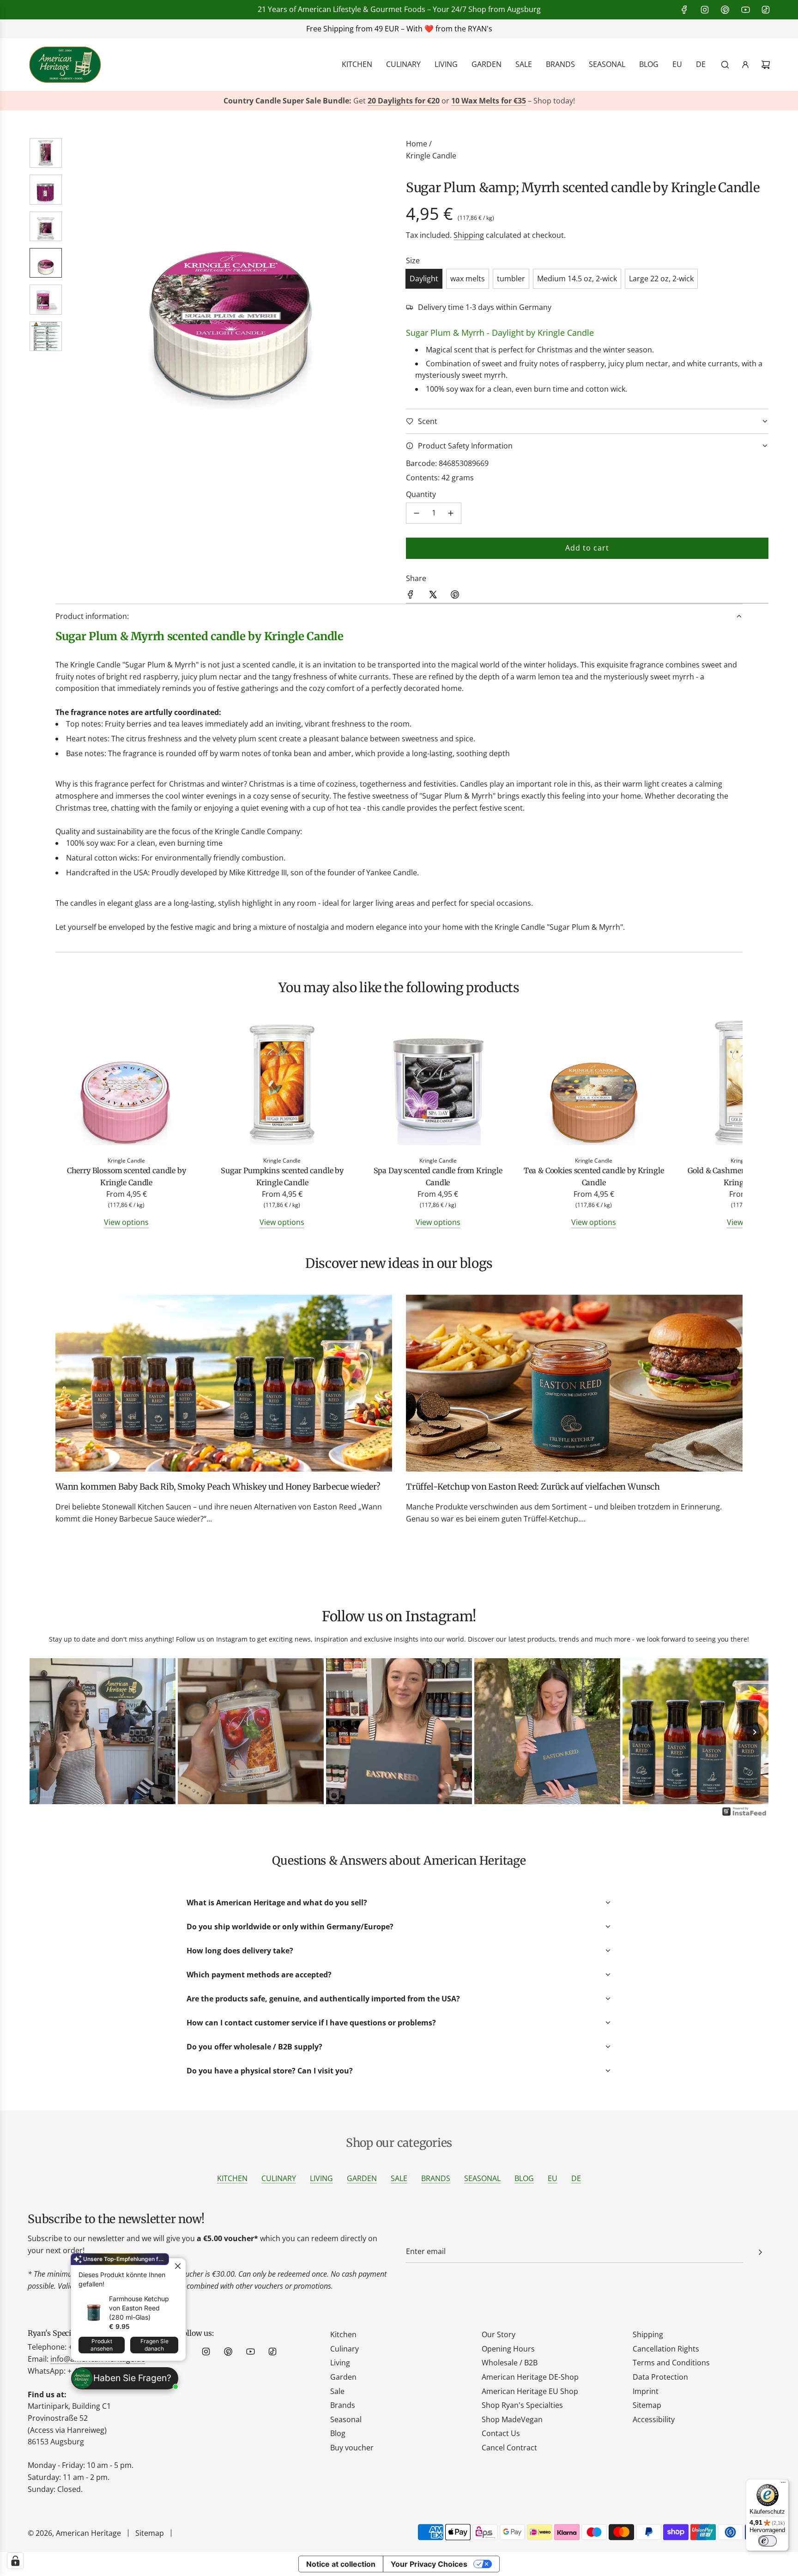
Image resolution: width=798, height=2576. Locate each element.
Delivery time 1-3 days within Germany (485, 307)
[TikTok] (766, 10)
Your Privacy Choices (429, 2564)
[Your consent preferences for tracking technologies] (15, 2561)
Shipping (469, 235)
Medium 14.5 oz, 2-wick (577, 279)
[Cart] (766, 65)
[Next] (755, 1732)
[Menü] (783, 2485)
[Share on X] (433, 596)
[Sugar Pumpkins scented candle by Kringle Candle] (282, 1084)
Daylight (424, 279)
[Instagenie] (744, 1815)
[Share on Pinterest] (455, 596)
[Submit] (760, 2252)
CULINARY (279, 2178)
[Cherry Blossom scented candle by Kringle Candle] (126, 1084)
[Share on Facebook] (411, 596)
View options (126, 1222)
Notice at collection (341, 2564)
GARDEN (362, 2178)
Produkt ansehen (102, 2345)
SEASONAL (482, 2178)
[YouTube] (745, 10)
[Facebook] (684, 10)
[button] (81, 282)
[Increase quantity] (451, 513)
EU (553, 2178)
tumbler (511, 279)
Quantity (421, 494)
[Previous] (43, 1732)
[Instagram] (705, 10)
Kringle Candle (431, 156)
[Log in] (745, 65)
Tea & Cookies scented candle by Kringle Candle (594, 1176)
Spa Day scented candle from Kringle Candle (438, 1176)
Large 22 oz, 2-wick (661, 279)
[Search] (725, 65)
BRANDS (436, 2178)
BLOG (524, 2178)
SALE (399, 2178)
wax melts (468, 279)
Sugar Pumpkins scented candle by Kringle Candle (282, 1176)
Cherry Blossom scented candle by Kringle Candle (127, 1176)
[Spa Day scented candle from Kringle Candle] (438, 1084)
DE (576, 2178)
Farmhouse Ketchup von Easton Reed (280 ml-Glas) (139, 2308)
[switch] (768, 2541)
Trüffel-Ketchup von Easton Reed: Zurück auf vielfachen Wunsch (533, 1487)
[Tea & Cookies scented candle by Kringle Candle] (594, 1084)
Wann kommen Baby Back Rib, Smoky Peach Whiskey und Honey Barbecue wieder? (218, 1487)
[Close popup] (178, 2266)
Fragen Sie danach (154, 2345)
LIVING (321, 2178)
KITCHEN (232, 2178)
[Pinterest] (725, 10)
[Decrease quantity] (417, 513)
